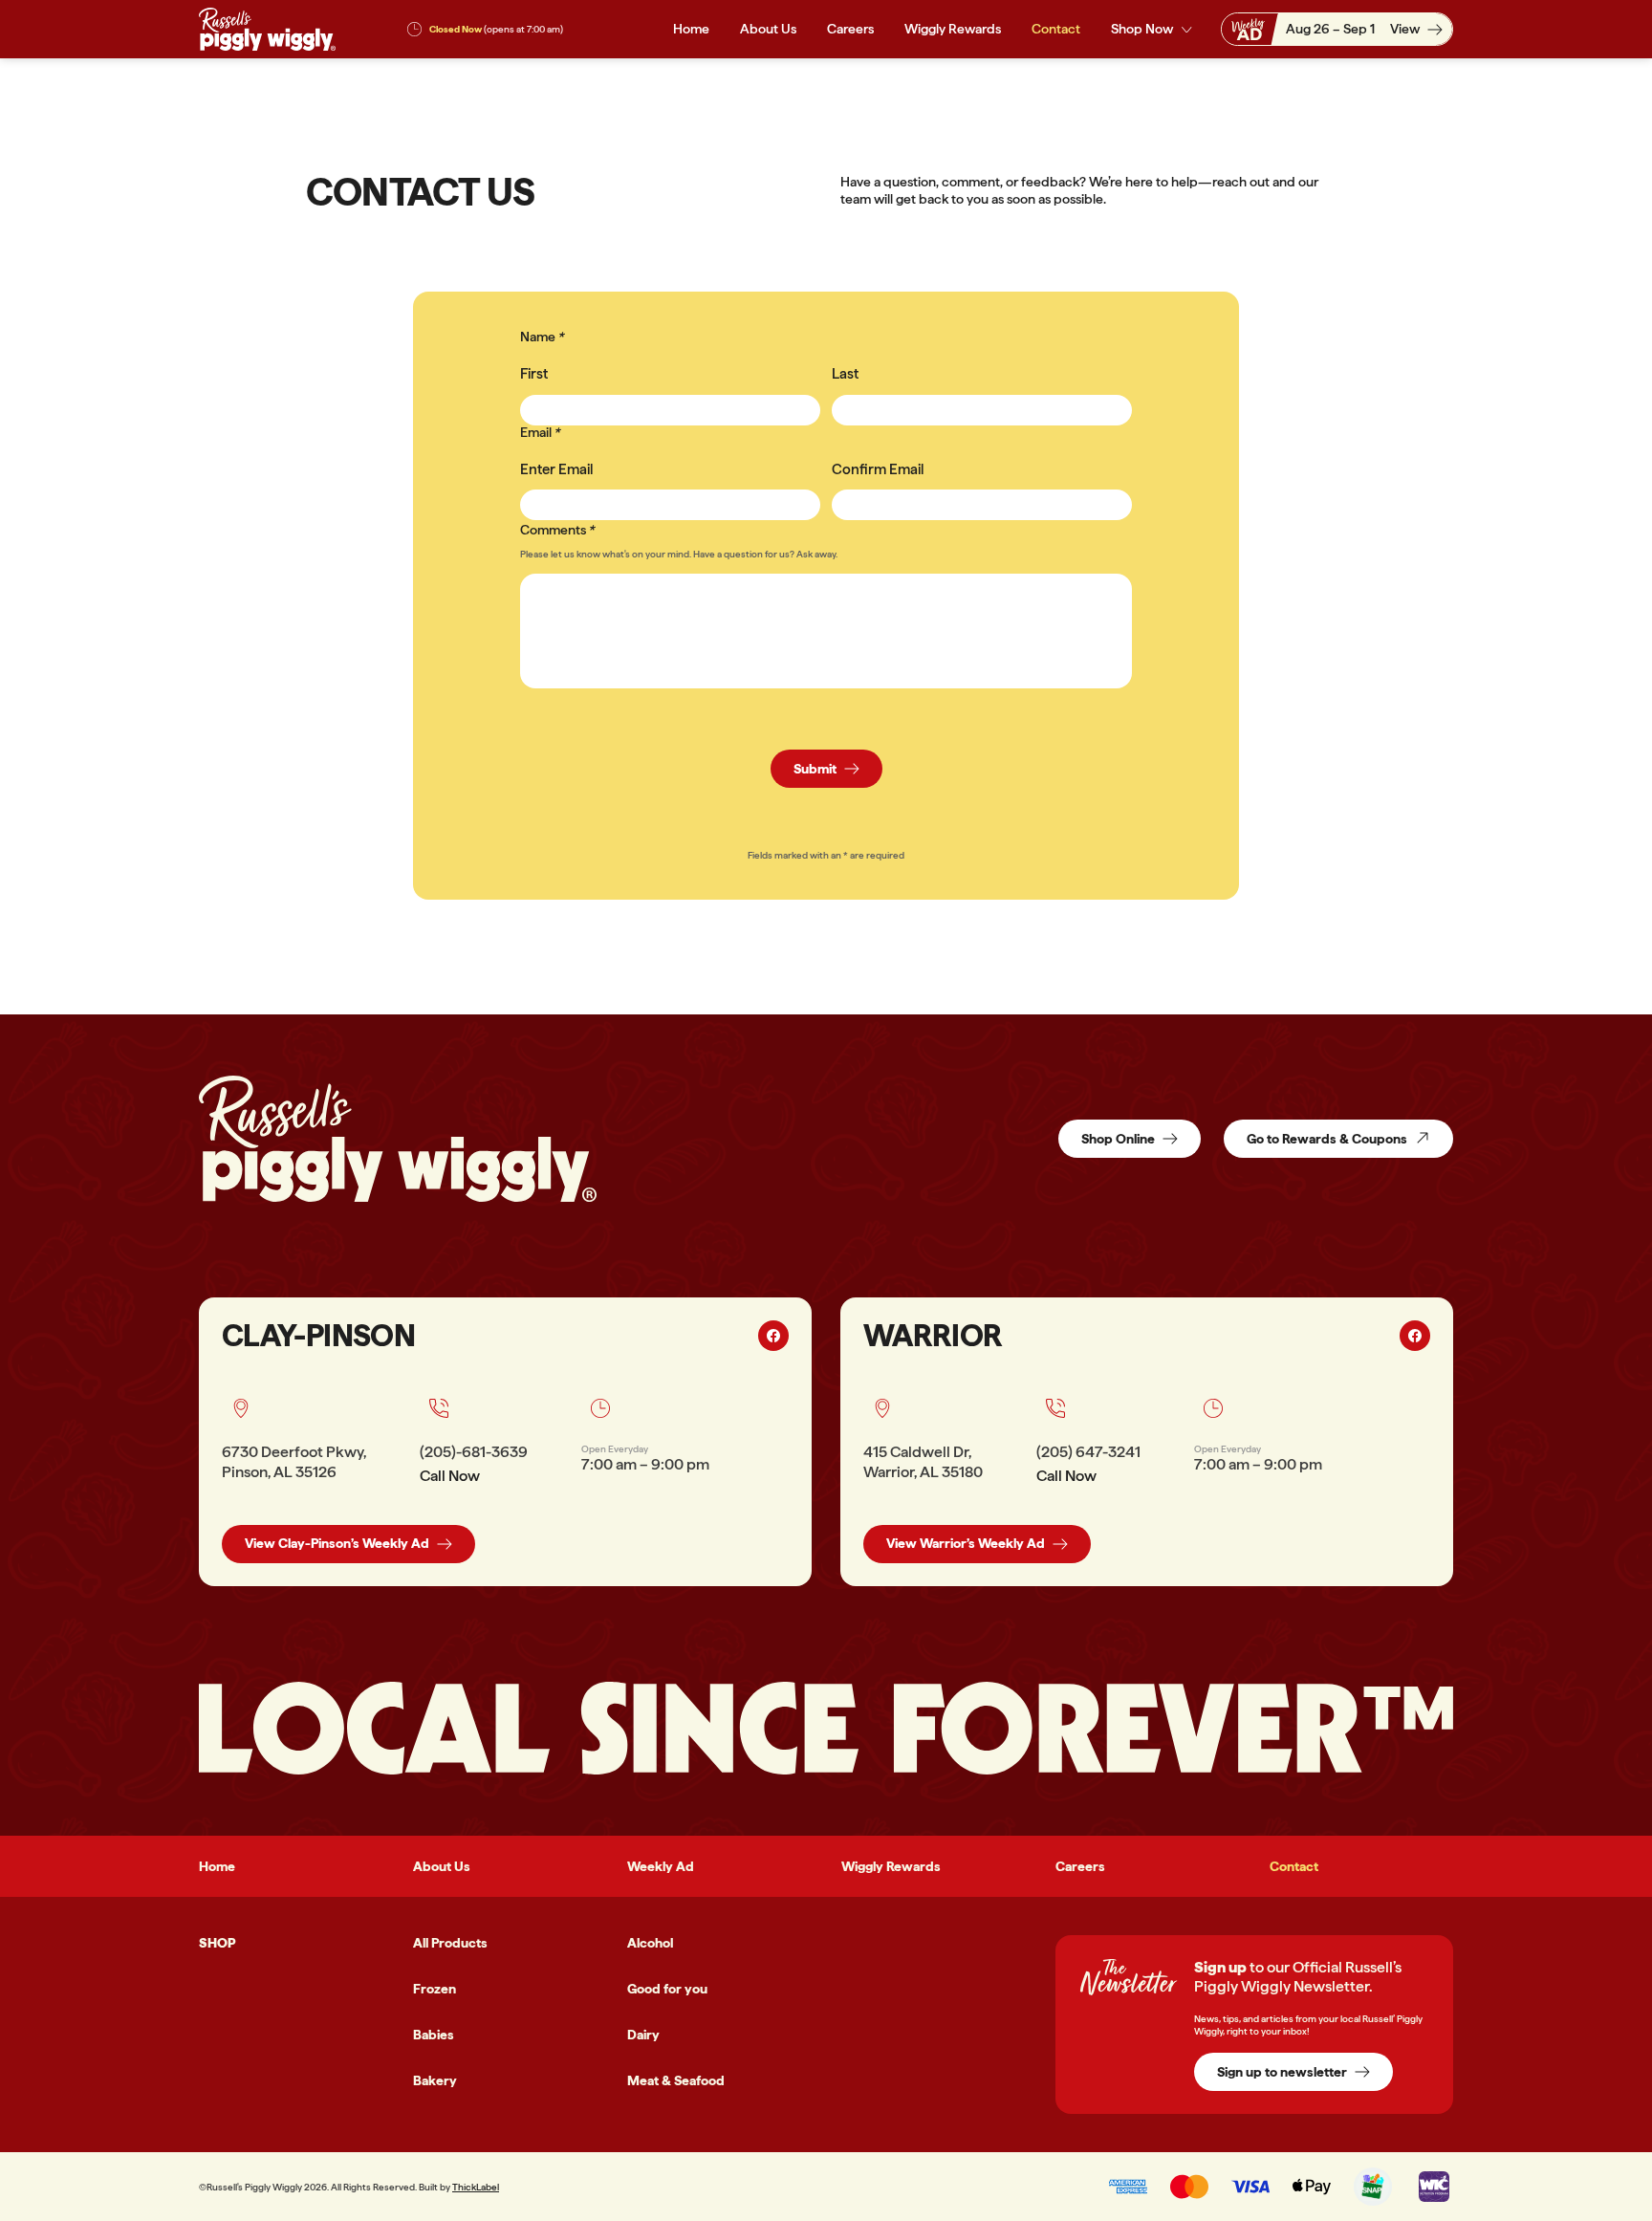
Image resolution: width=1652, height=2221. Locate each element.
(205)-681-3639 (474, 1452)
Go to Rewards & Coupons (1327, 1139)
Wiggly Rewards (953, 29)
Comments (553, 530)
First (534, 374)
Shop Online (1118, 1139)
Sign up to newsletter (1282, 2072)
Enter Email (556, 469)
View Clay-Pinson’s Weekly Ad (337, 1543)
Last (845, 374)
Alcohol (650, 1943)
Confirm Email (878, 469)
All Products (450, 1943)
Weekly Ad (661, 1866)
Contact (1056, 29)
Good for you (667, 1989)
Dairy (643, 2035)
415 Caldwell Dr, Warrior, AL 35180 (923, 1462)
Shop (217, 1943)
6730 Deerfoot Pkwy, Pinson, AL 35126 (294, 1462)
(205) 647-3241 (1088, 1452)
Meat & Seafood (676, 2080)
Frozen (435, 1989)
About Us (768, 29)
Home (691, 29)
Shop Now (1142, 29)
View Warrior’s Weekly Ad (966, 1543)
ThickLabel (476, 2187)
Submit (815, 769)
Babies (434, 2035)
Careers (850, 29)
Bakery (435, 2080)
